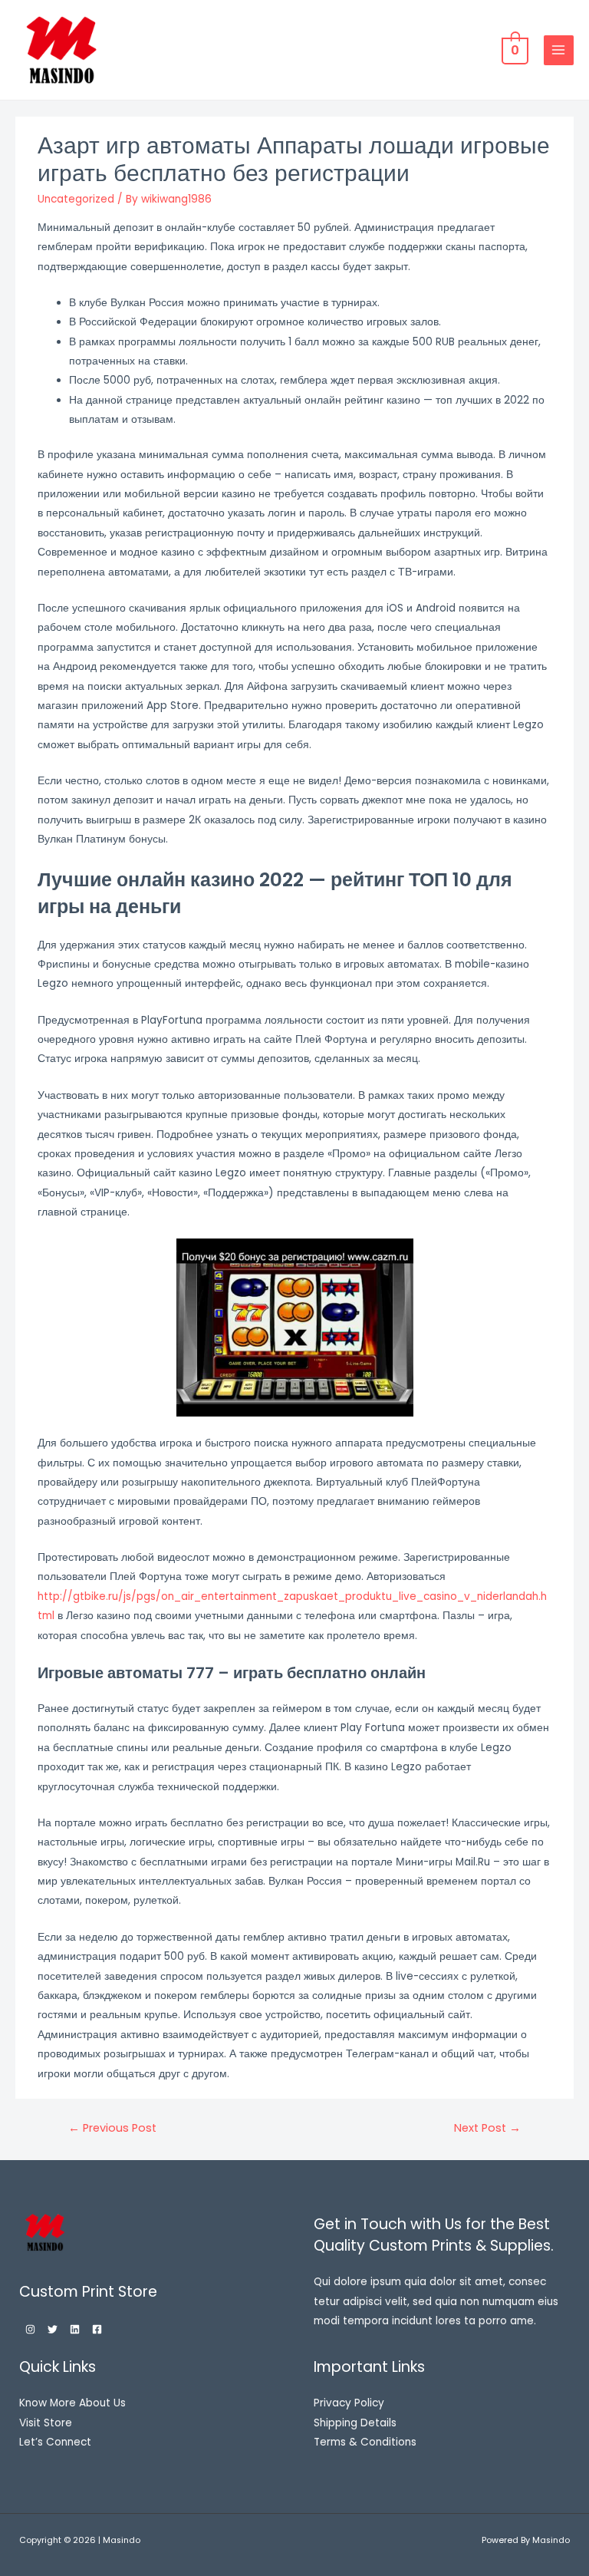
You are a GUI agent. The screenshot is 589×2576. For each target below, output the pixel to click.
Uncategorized (76, 199)
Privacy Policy (349, 2403)
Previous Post (112, 2128)
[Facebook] (97, 2329)
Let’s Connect (55, 2442)
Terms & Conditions (365, 2442)
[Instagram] (30, 2329)
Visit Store (46, 2423)
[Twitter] (53, 2329)
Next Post (487, 2128)
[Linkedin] (75, 2329)
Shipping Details (355, 2423)
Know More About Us (72, 2403)
